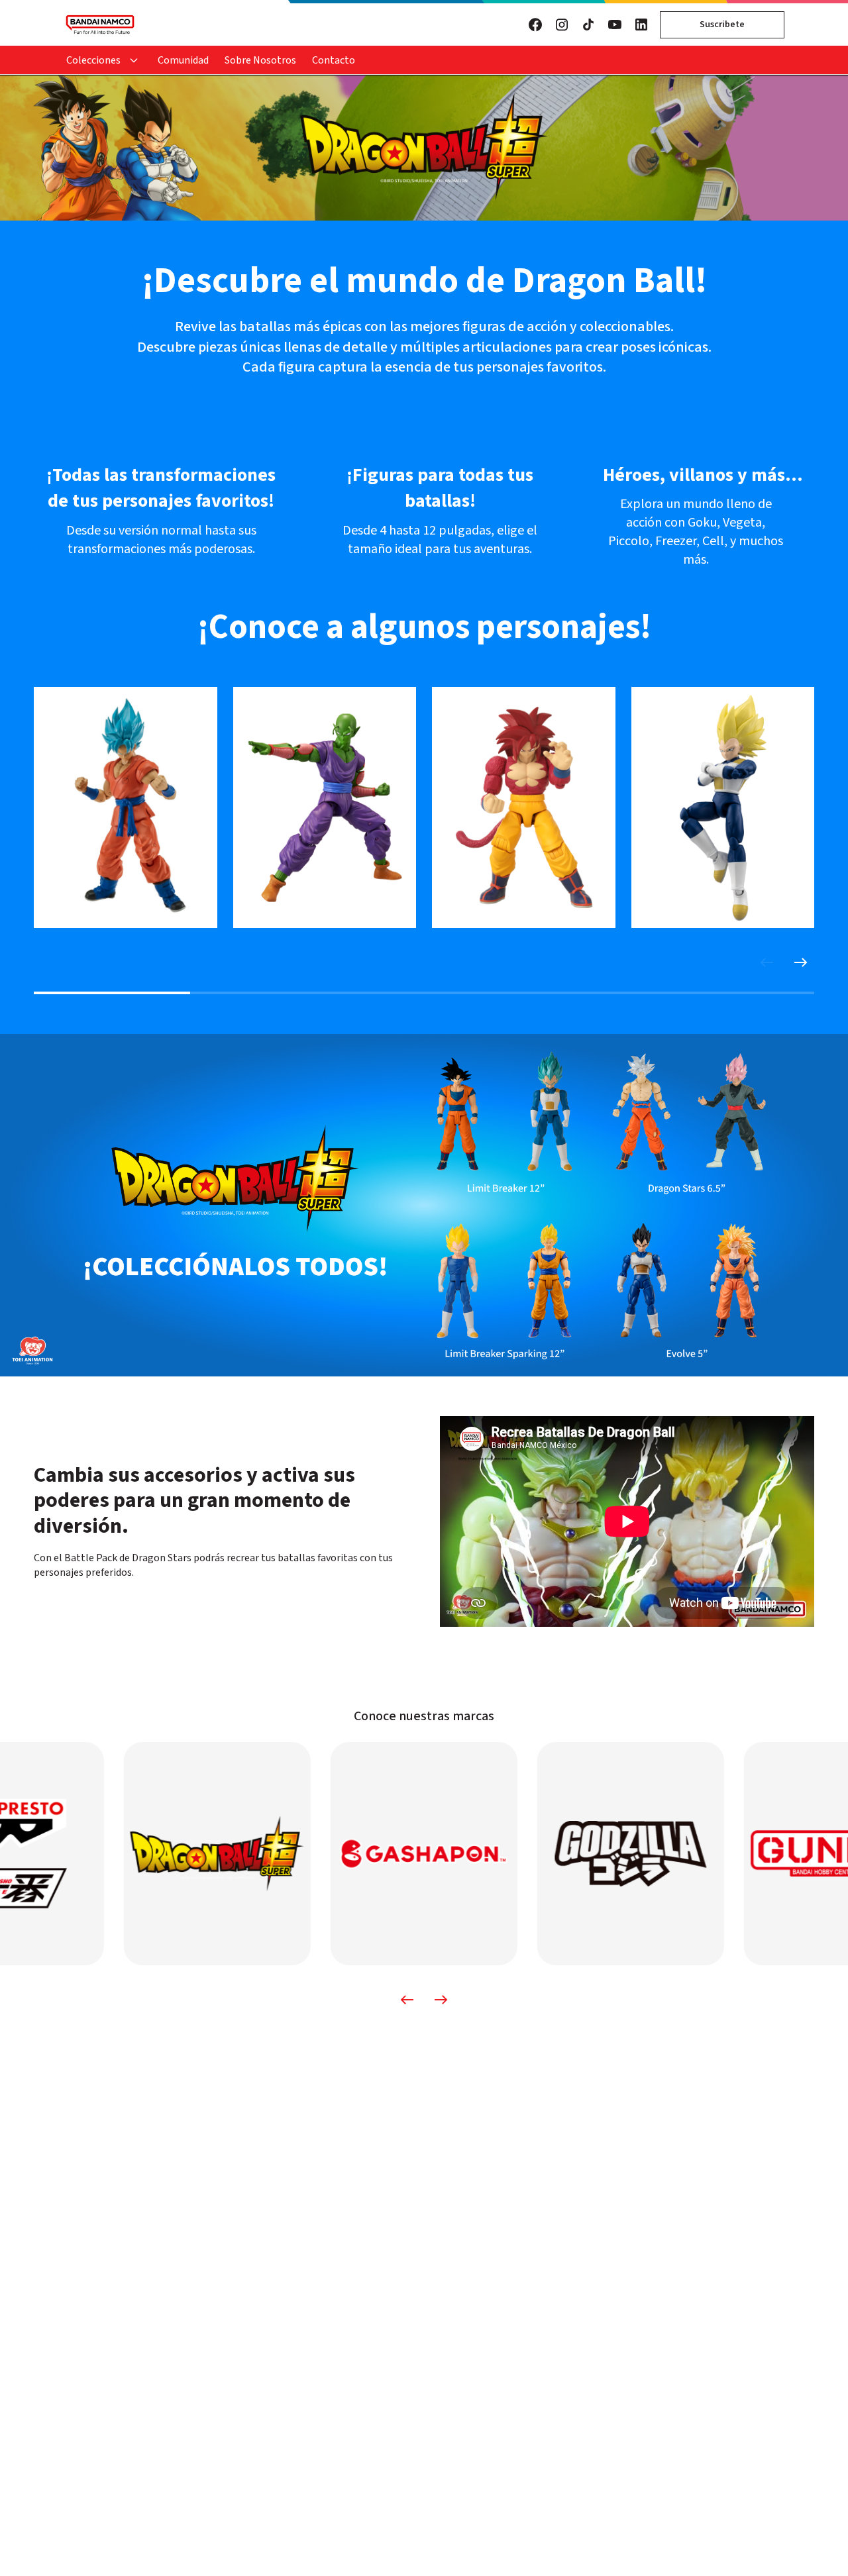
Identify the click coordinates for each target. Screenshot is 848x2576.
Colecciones (93, 60)
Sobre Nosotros (260, 60)
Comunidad (183, 60)
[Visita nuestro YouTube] (615, 25)
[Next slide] (801, 962)
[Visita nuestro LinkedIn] (641, 25)
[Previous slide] (767, 962)
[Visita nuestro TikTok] (588, 25)
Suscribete (722, 25)
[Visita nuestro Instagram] (562, 25)
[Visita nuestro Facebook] (535, 25)
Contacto (334, 60)
